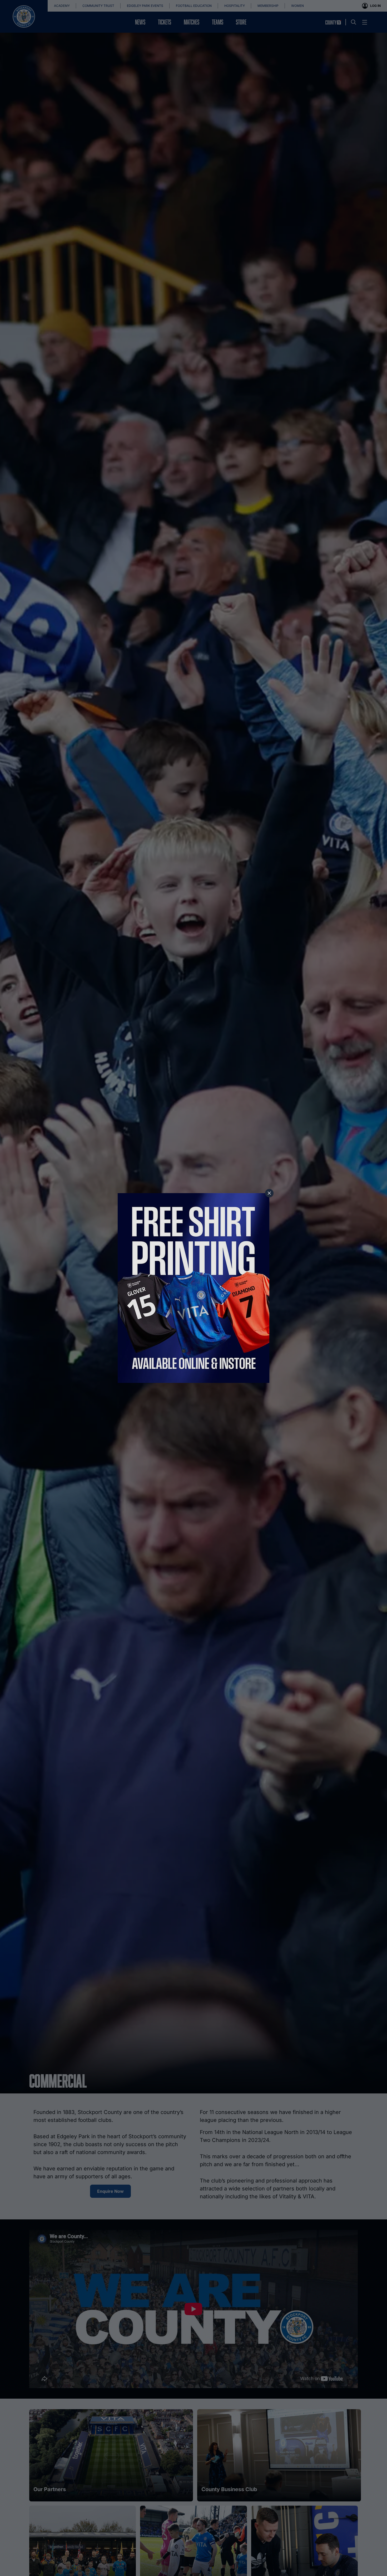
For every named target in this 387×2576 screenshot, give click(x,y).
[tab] (269, 1193)
